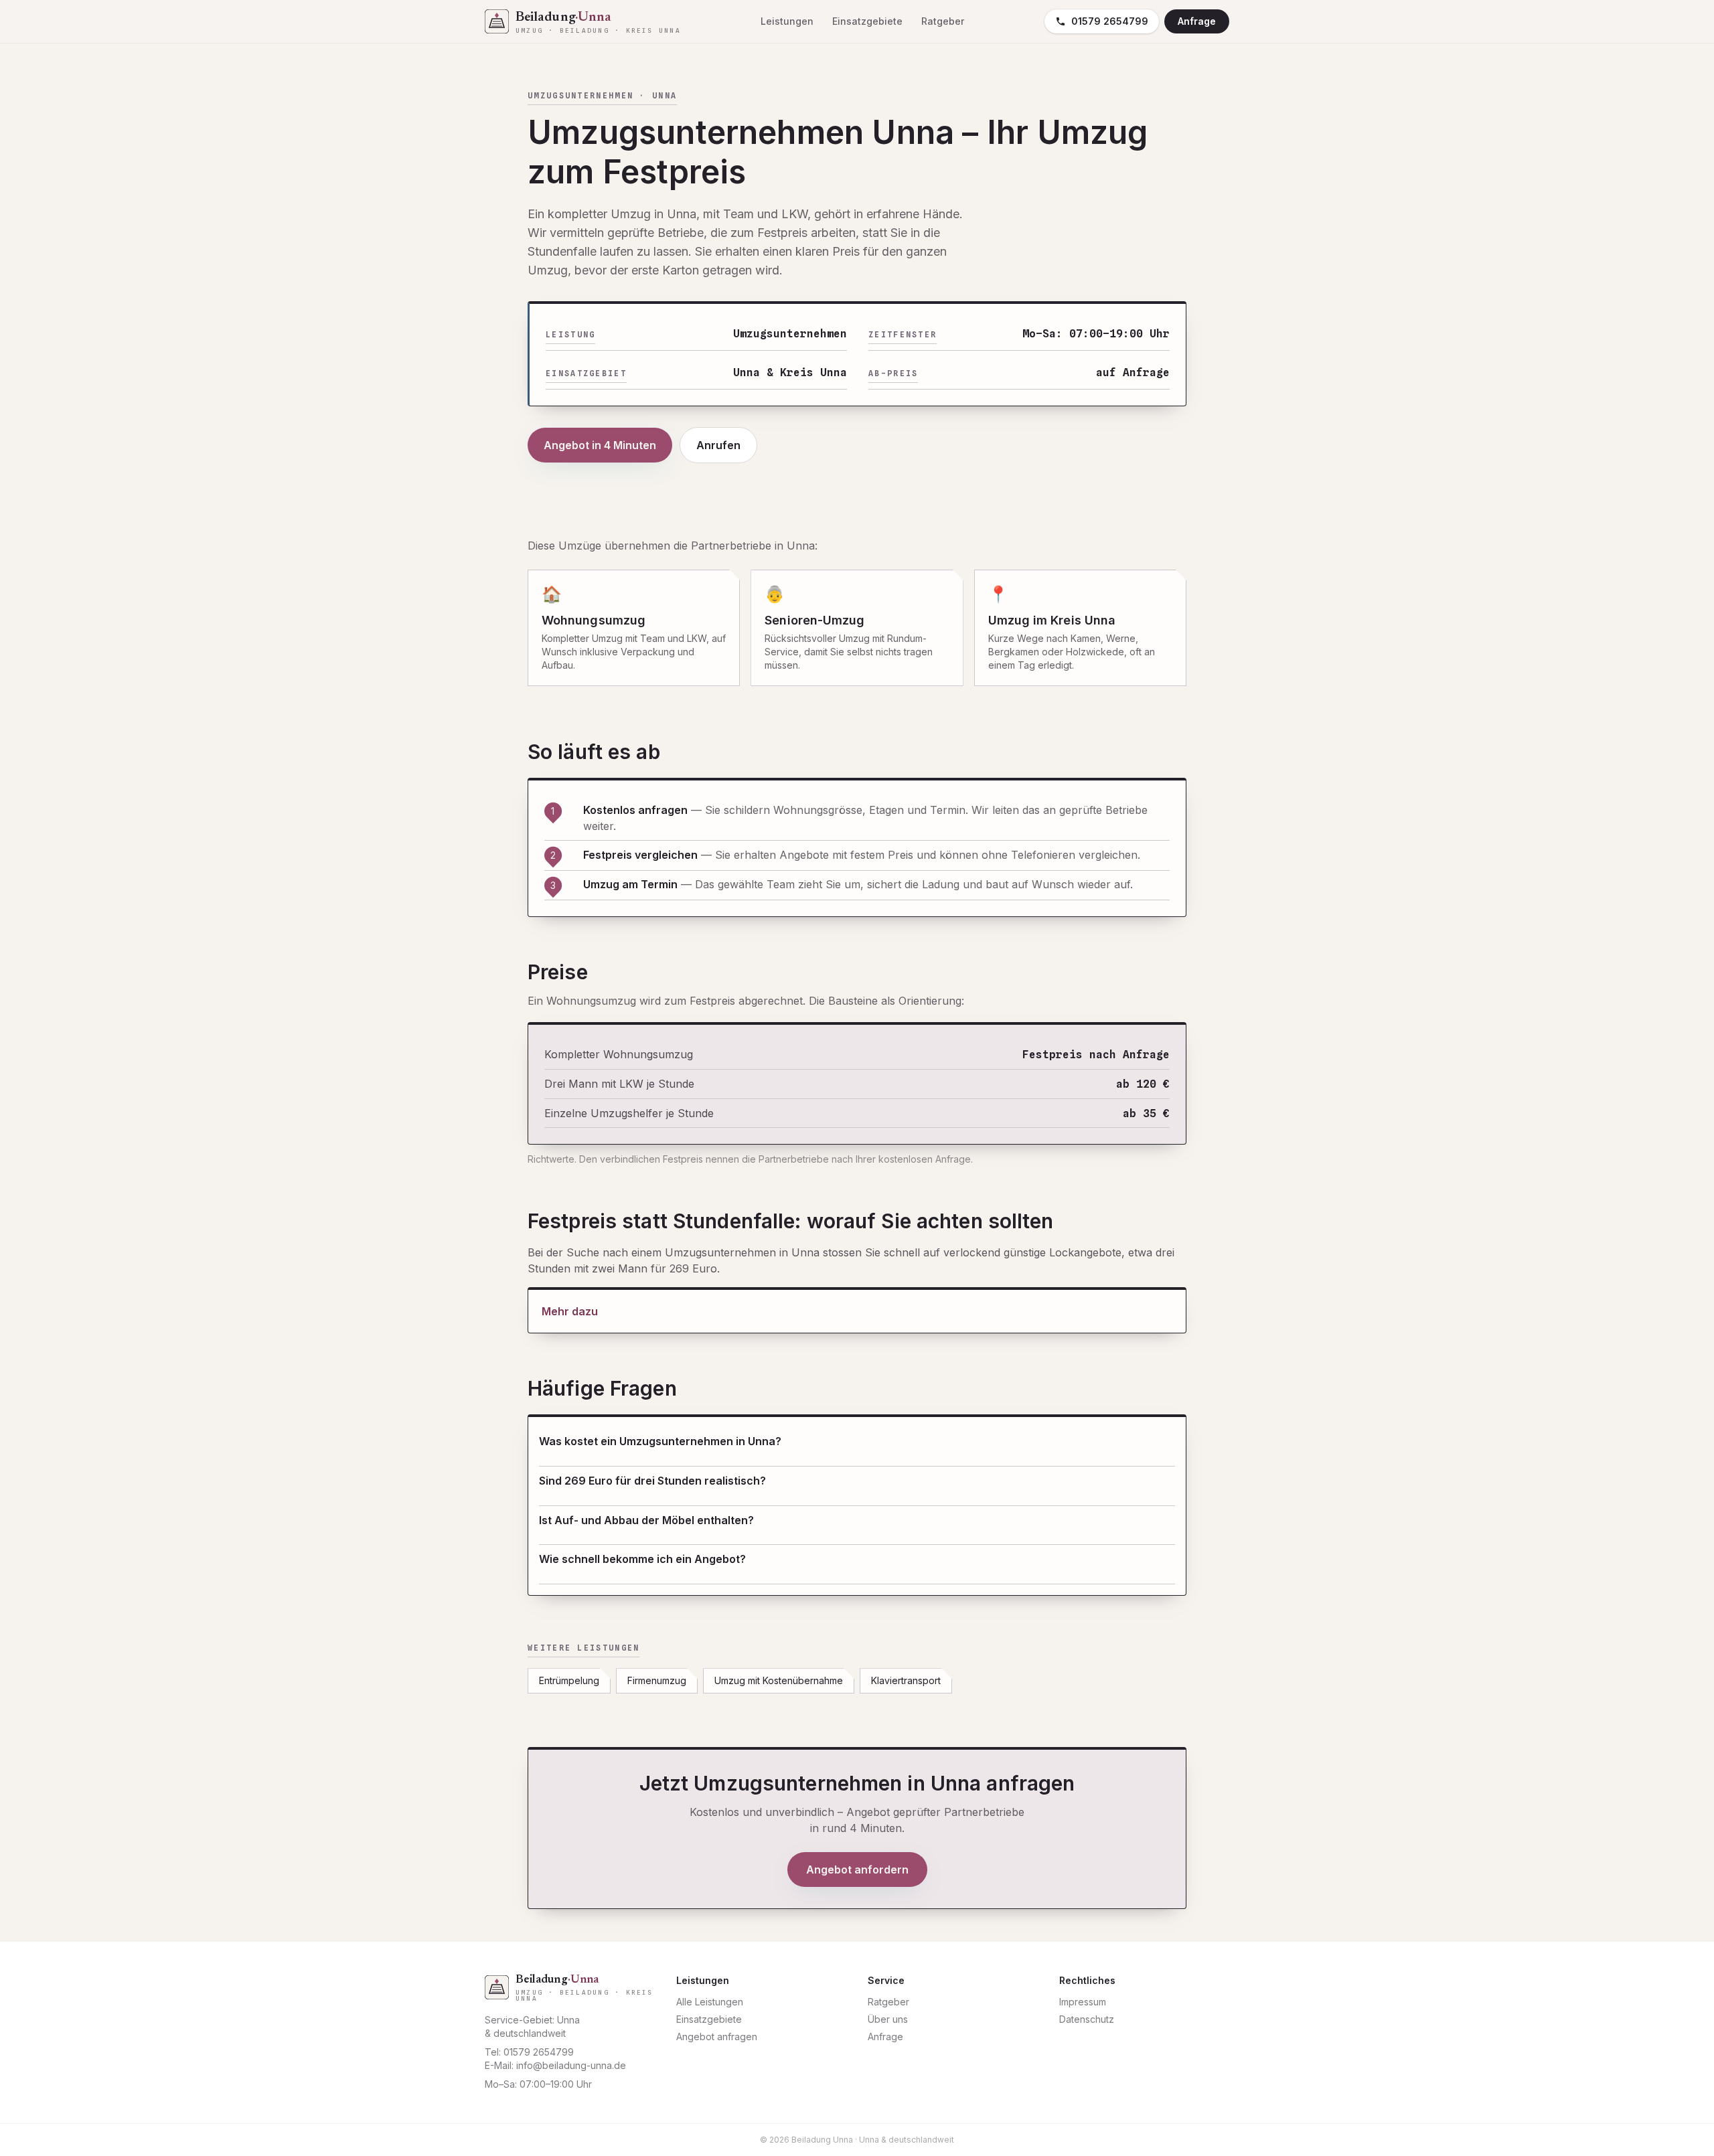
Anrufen (718, 445)
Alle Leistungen (710, 2002)
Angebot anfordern (857, 1870)
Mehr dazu (570, 1311)
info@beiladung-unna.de (571, 2065)
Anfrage (1197, 21)
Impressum (1083, 2002)
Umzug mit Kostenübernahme (779, 1680)
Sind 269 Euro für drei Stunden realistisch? (652, 1481)
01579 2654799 (1110, 21)
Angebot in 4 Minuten (600, 445)
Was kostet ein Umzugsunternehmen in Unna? (660, 1441)
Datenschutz (1087, 2019)
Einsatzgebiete (867, 21)
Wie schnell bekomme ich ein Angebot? (642, 1559)
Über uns (888, 2019)
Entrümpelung (569, 1680)
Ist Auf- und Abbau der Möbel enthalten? (646, 1520)
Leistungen (787, 21)
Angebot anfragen (717, 2037)
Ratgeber (943, 21)
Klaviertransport (906, 1680)
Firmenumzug (657, 1680)
